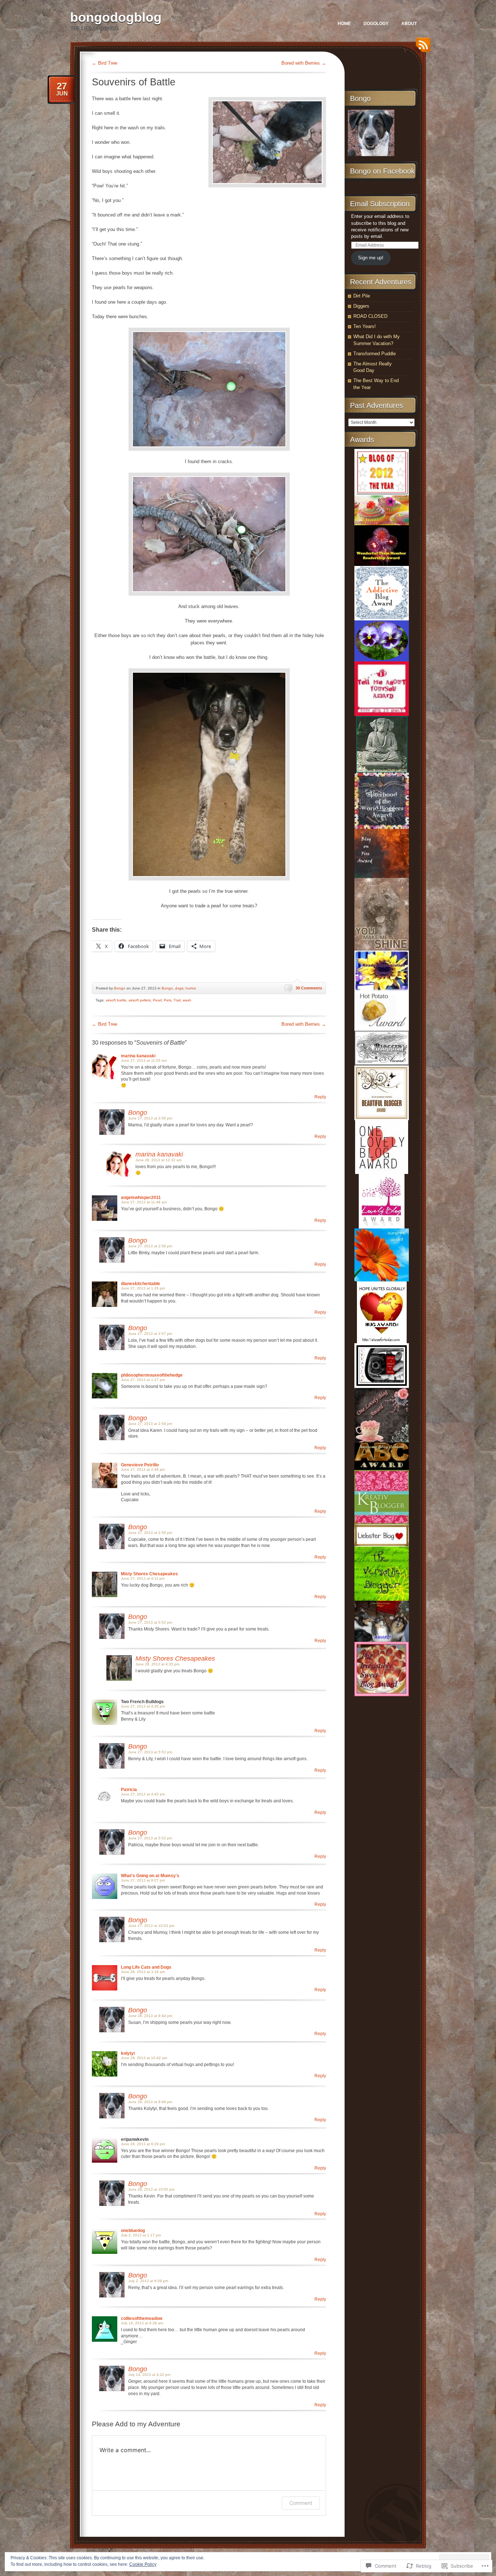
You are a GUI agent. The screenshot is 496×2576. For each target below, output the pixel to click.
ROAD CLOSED (370, 316)
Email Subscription (380, 204)
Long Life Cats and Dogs (146, 1967)
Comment (301, 2503)
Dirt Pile (362, 296)
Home (344, 24)
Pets (168, 1000)
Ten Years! (365, 326)
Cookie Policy (143, 2564)
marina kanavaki (138, 1056)
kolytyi (128, 2053)
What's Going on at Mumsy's (150, 1876)
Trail (177, 1000)
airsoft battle (116, 1000)
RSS (421, 47)
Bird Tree (105, 63)
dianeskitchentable (141, 1284)
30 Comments (309, 988)
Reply (320, 1097)
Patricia (129, 1790)
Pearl (157, 1000)
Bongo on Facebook (382, 171)
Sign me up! (371, 258)
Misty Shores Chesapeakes (149, 1574)
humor (191, 988)
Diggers (361, 306)
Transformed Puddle (375, 354)
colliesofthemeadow (142, 2318)
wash (187, 1000)
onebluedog (133, 2231)
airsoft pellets (140, 1000)
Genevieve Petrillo (140, 1465)
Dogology (376, 24)
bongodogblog (116, 17)
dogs (179, 988)
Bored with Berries (304, 63)
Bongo (120, 988)
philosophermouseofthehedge (152, 1375)
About (409, 24)
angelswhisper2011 (141, 1198)
